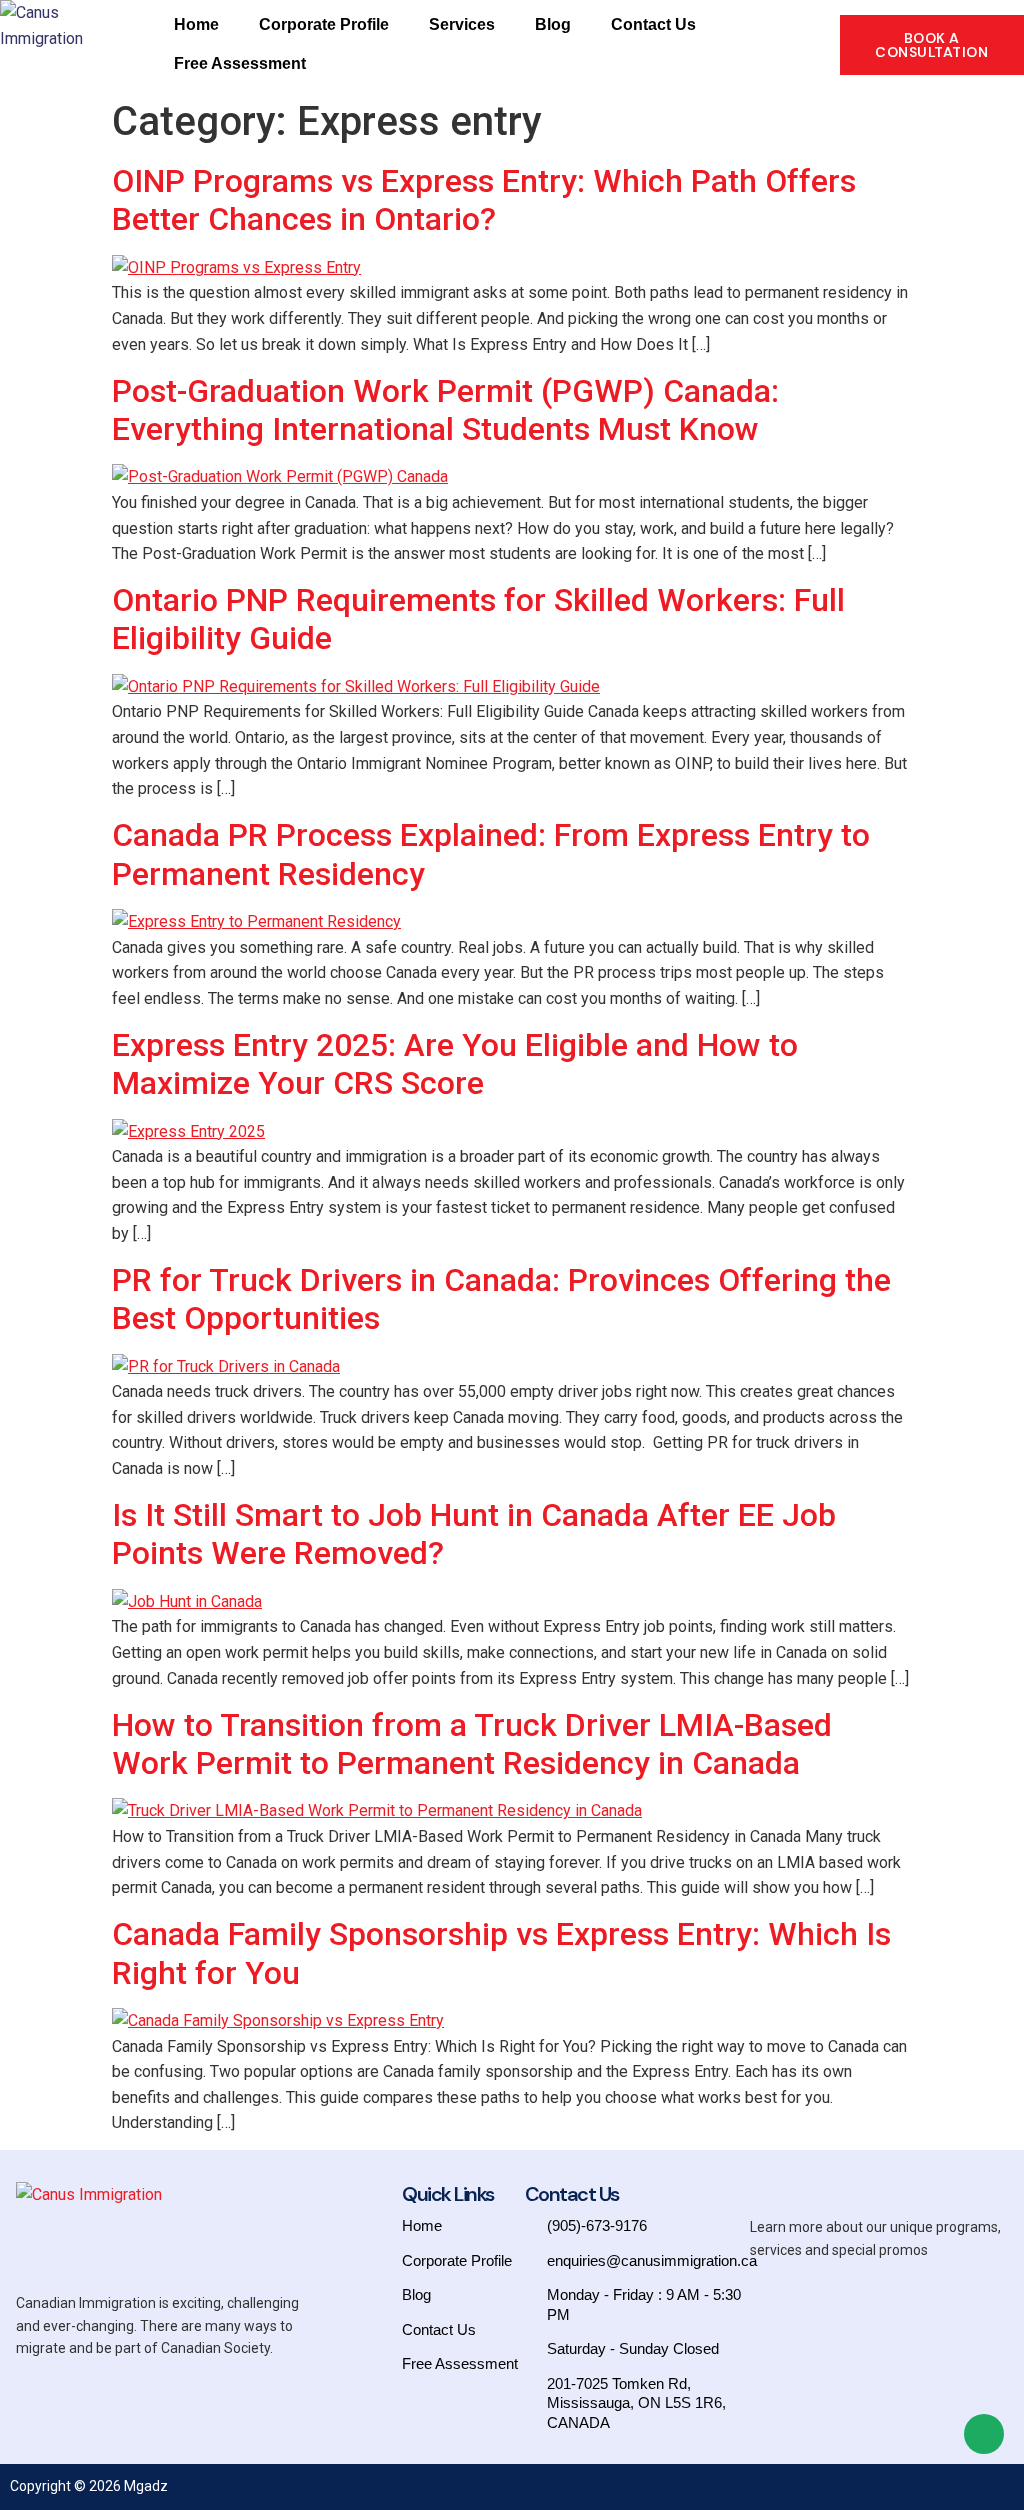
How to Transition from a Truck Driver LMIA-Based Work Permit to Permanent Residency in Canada (472, 1744)
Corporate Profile (324, 24)
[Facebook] (924, 2485)
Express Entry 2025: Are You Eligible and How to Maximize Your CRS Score (455, 1064)
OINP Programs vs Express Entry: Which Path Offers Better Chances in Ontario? (484, 200)
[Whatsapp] (1003, 2485)
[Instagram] (950, 2485)
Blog (553, 24)
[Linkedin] (977, 2485)
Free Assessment (240, 63)
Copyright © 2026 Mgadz (89, 2486)
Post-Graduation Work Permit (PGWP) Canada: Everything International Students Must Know (445, 410)
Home (196, 24)
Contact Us (653, 24)
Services (462, 24)
